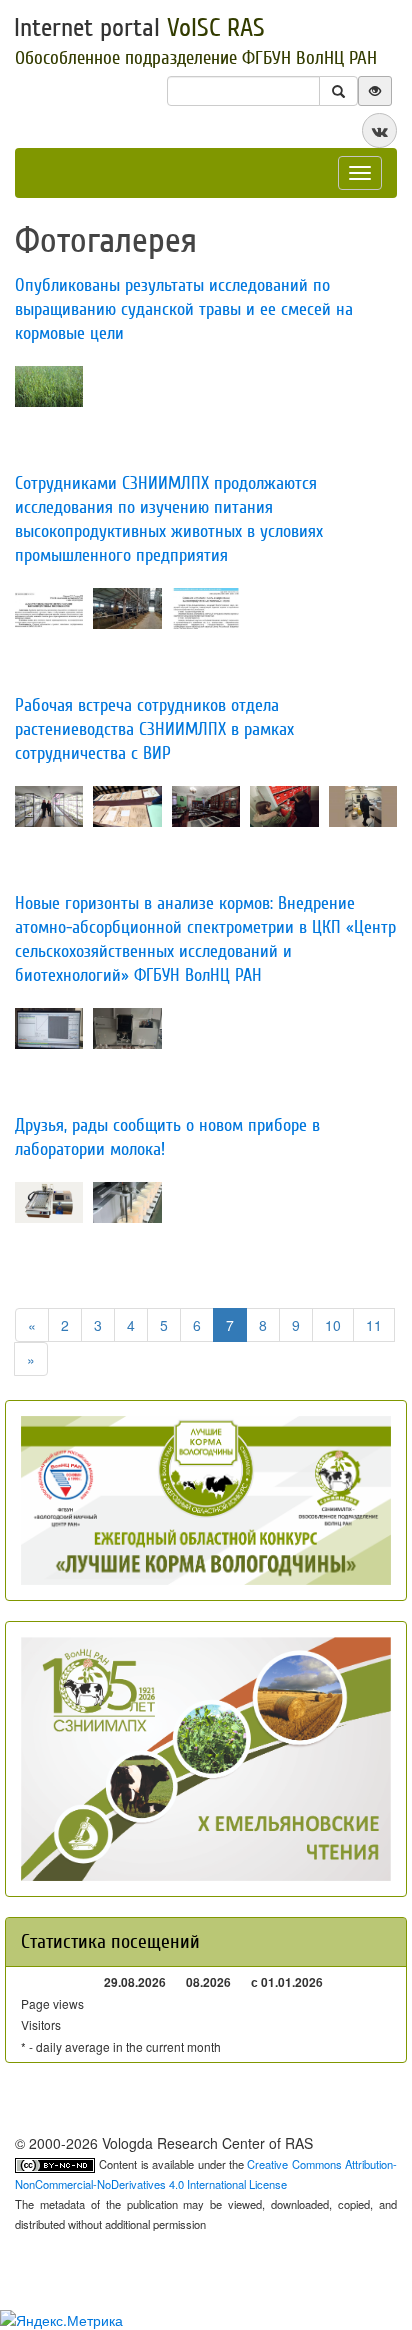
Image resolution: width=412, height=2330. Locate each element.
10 (333, 1325)
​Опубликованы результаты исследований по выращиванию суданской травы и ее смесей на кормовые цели (184, 309)
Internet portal (139, 28)
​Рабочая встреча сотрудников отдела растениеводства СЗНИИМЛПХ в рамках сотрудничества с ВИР (154, 729)
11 (374, 1325)
